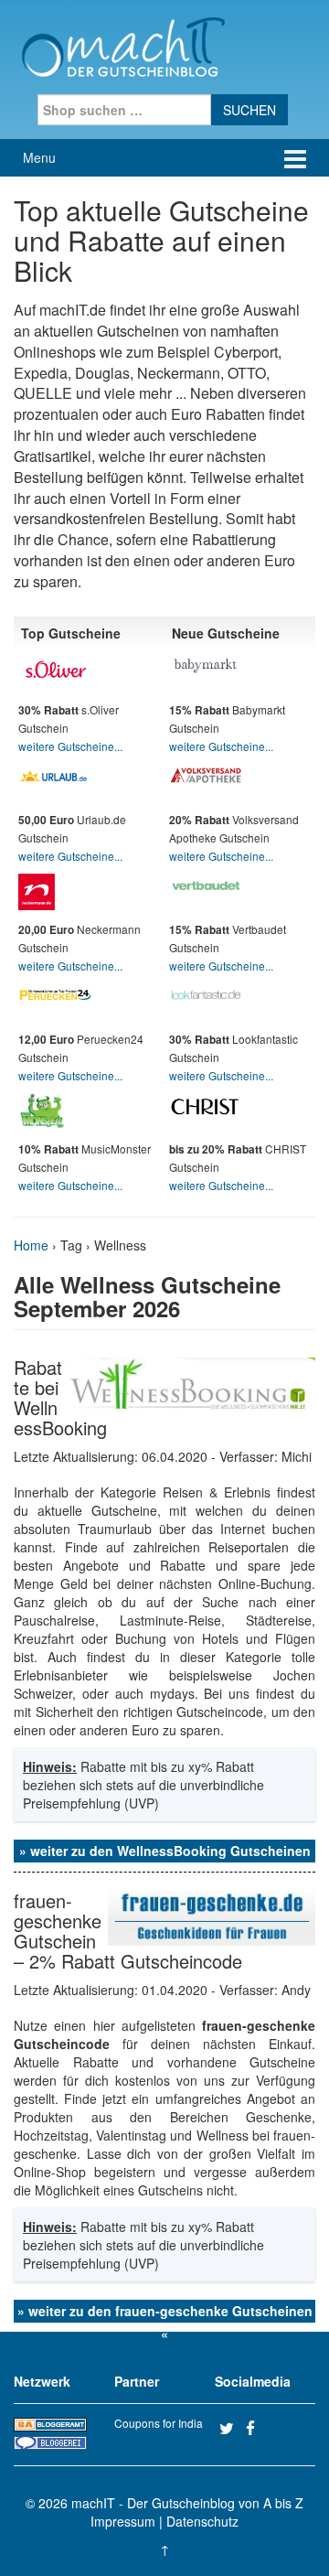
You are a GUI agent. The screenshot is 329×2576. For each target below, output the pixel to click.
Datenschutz (202, 2521)
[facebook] (257, 2428)
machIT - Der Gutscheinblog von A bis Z (187, 2503)
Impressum (123, 2521)
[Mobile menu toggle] (295, 158)
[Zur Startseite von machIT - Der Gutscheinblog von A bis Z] (123, 45)
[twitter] (230, 2428)
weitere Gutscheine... (70, 746)
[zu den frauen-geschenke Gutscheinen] (212, 1916)
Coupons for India (159, 2423)
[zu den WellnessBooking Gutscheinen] (191, 1383)
